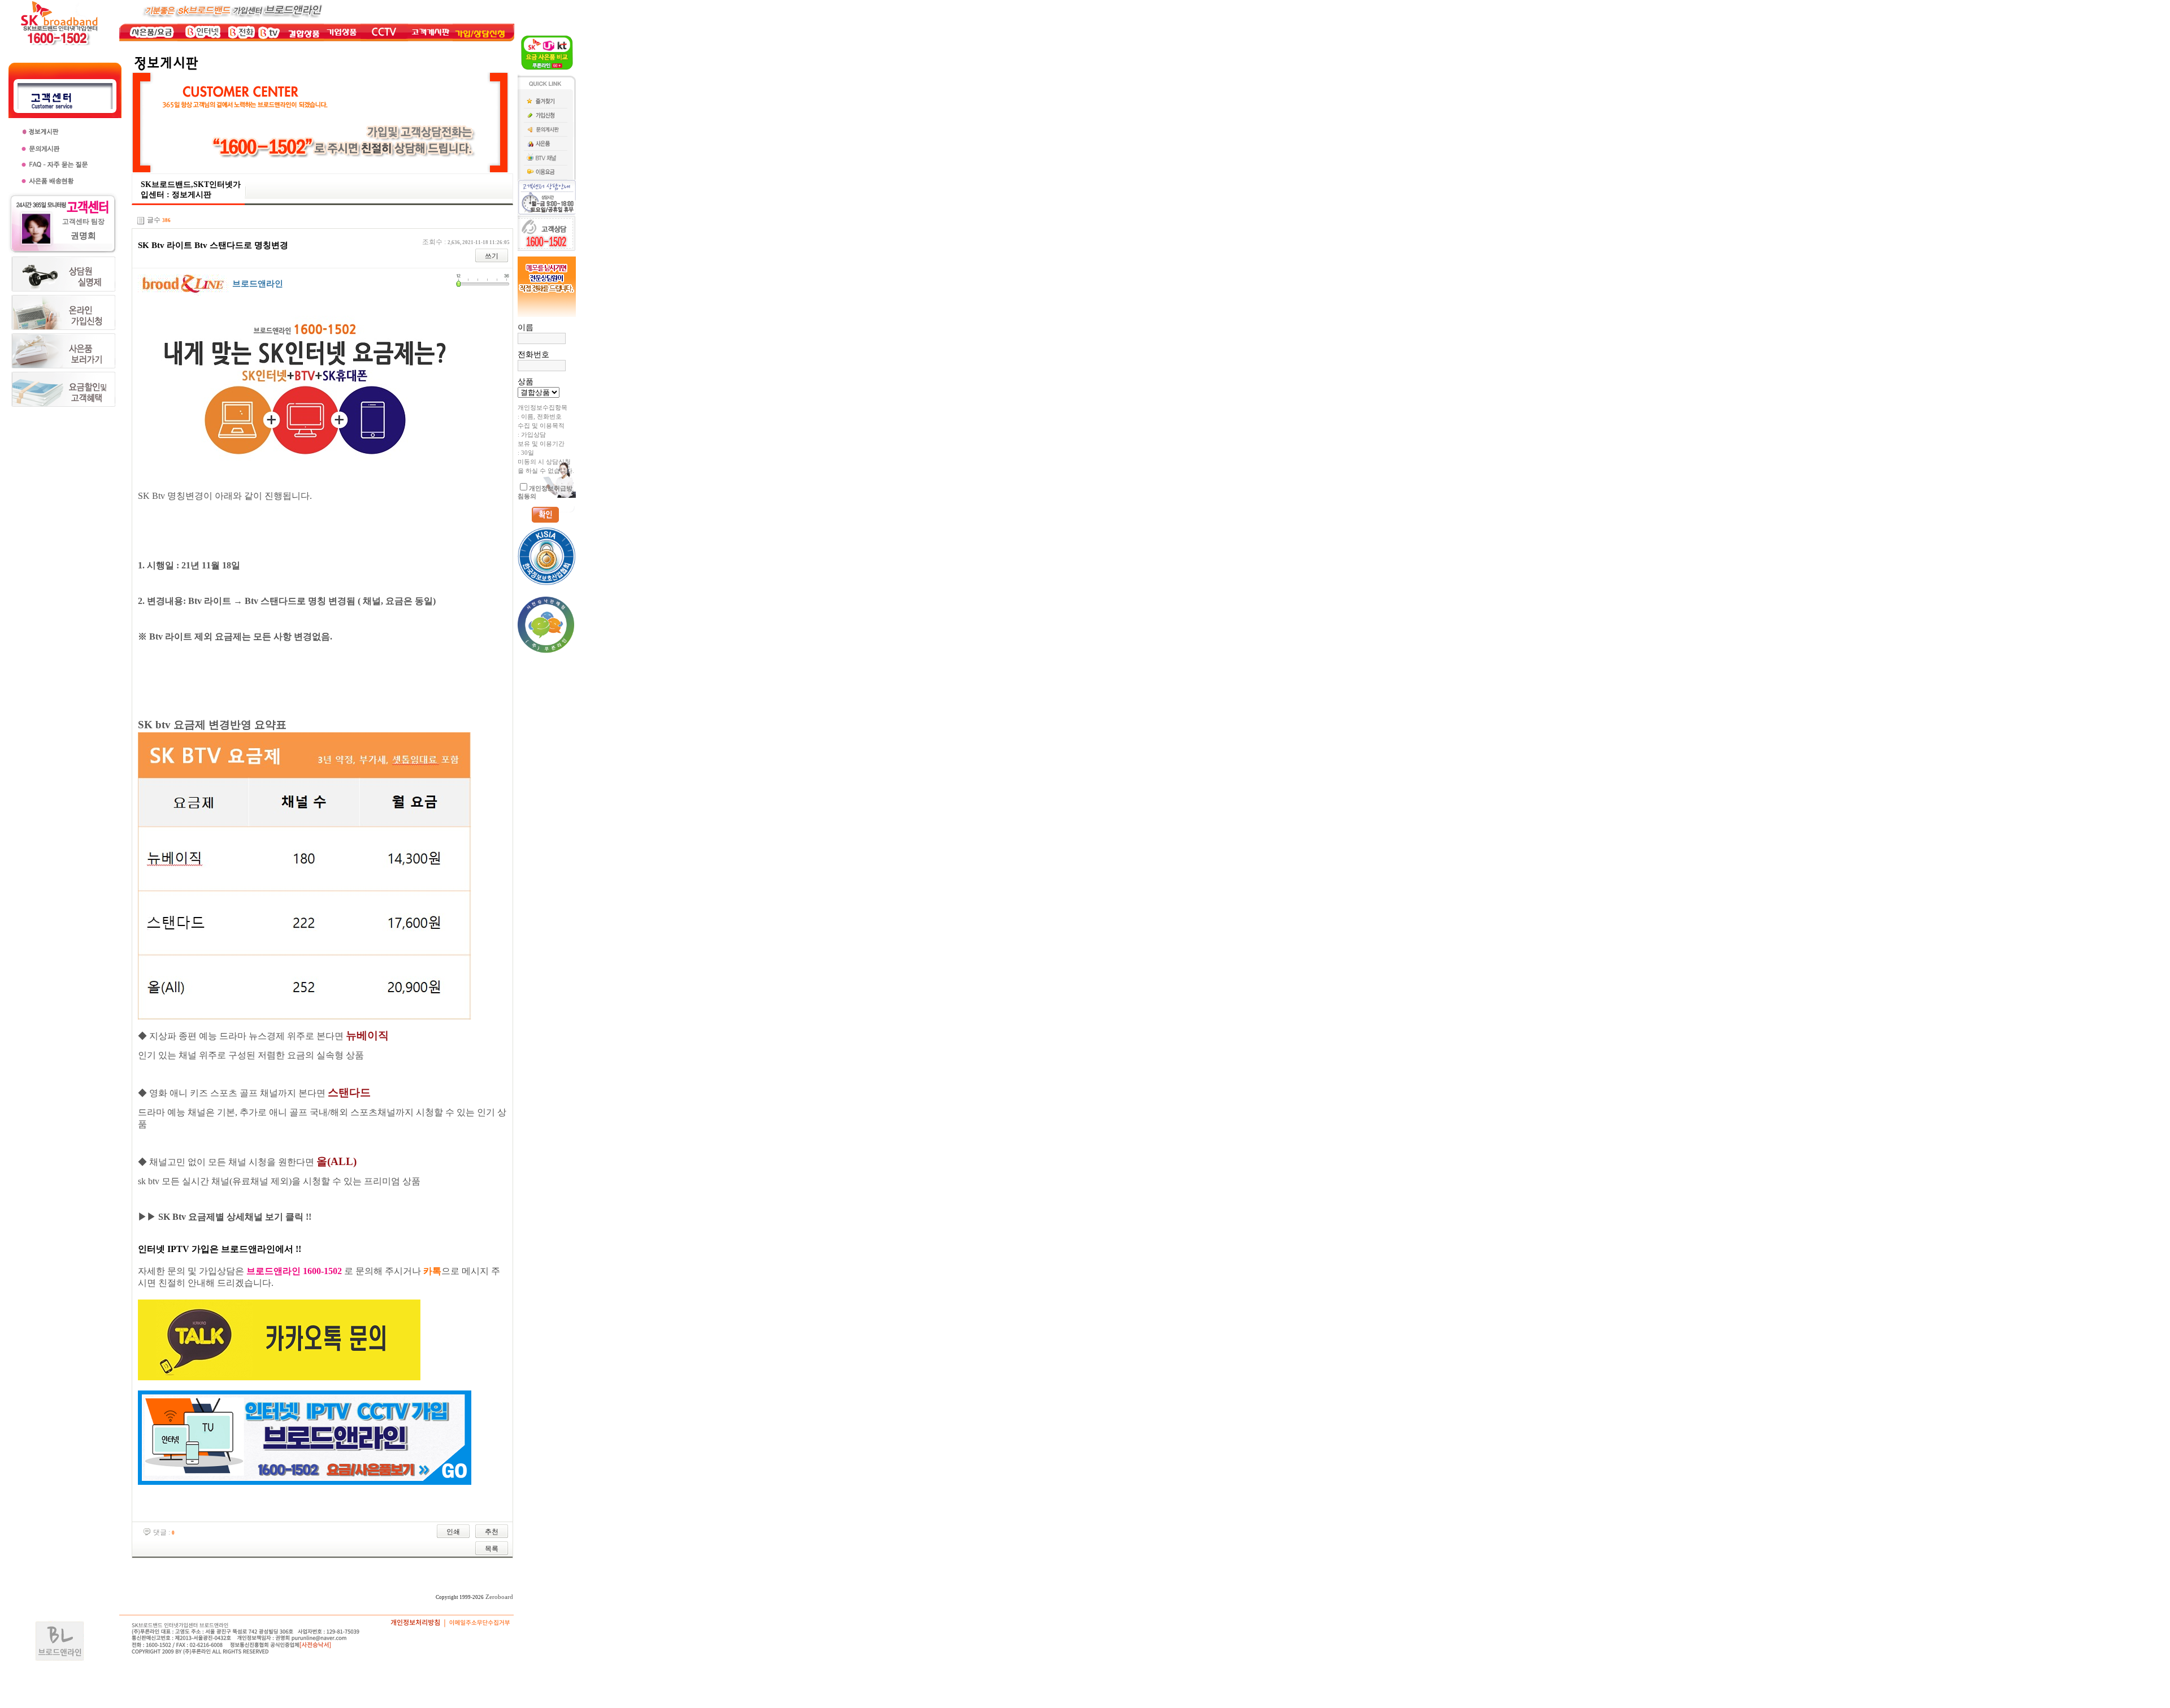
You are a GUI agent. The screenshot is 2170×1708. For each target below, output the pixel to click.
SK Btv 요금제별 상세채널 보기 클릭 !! (235, 1217)
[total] (141, 221)
